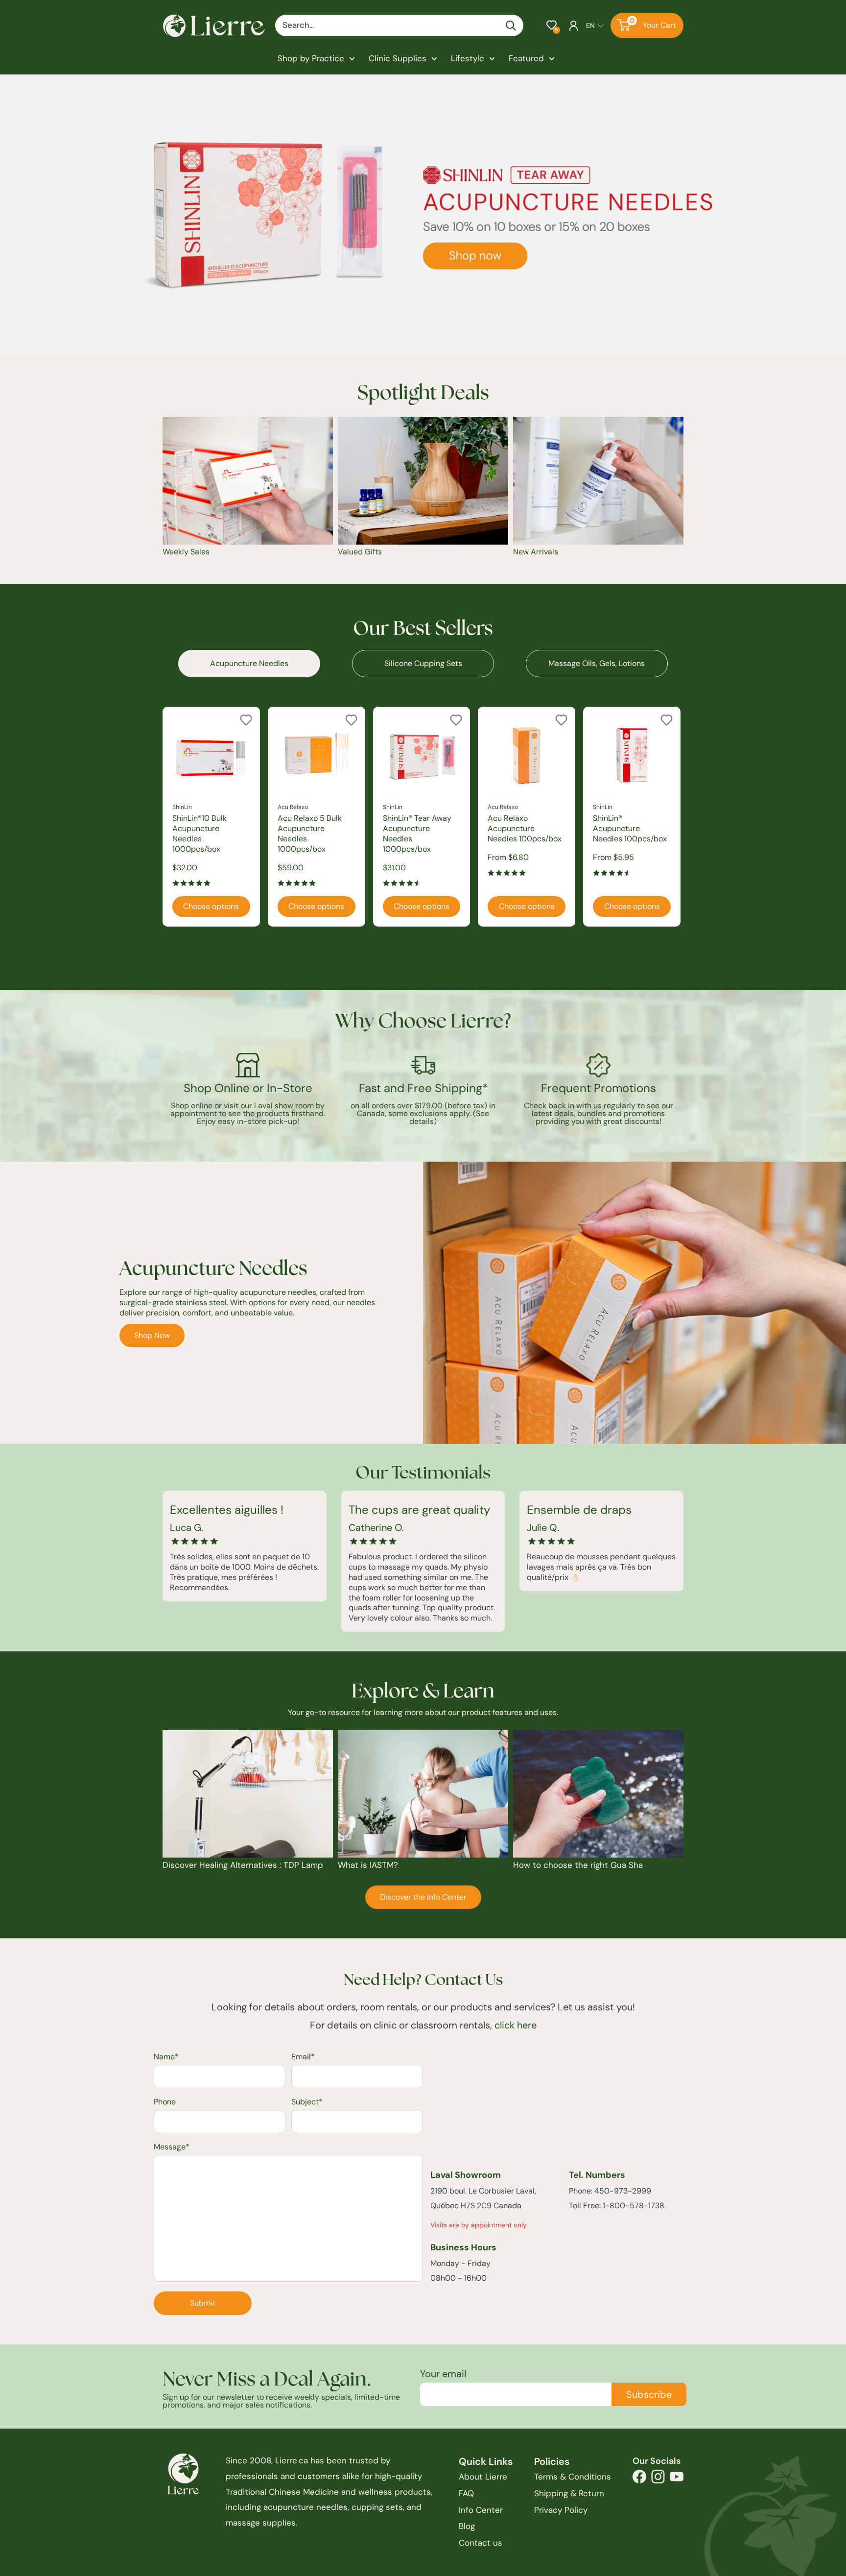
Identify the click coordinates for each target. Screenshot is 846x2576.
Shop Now (152, 1335)
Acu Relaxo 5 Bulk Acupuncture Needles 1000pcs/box (310, 834)
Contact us (481, 2543)
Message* (172, 2147)
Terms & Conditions (573, 2477)
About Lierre (483, 2477)
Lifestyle (468, 58)
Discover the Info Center (423, 1897)
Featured (526, 58)
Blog (467, 2526)
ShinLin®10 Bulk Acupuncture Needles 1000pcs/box (200, 834)
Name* (166, 2057)
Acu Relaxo (293, 807)
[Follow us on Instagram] (658, 2479)
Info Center (481, 2510)
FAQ (466, 2493)
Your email (443, 2374)
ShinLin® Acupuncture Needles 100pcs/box (630, 828)
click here (516, 2025)
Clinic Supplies (398, 58)
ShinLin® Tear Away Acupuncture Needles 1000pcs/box (417, 834)
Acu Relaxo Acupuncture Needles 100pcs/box (525, 828)
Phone (165, 2102)
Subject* (307, 2102)
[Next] (684, 817)
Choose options (211, 906)
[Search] (511, 25)
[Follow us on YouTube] (677, 2479)
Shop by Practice (311, 58)
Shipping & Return (569, 2493)
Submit (203, 2303)
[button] (552, 25)
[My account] (574, 25)
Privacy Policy (561, 2510)
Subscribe (649, 2394)
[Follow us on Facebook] (639, 2479)
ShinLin (182, 807)
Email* (303, 2057)
